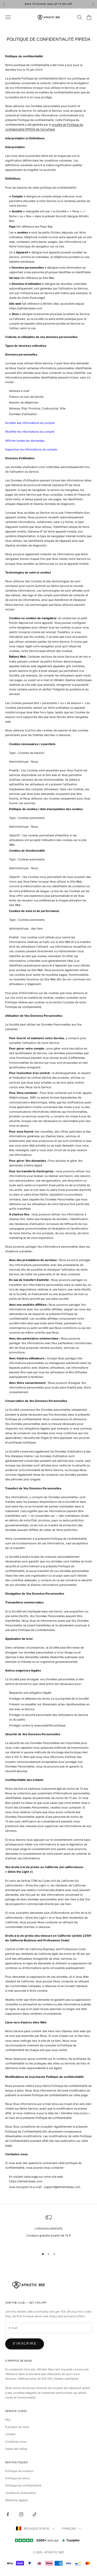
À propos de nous (17, 2427)
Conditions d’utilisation (21, 2493)
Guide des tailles (16, 2449)
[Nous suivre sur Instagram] (21, 2514)
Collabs (10, 2434)
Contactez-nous (16, 2442)
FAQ (8, 2420)
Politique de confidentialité (23, 2485)
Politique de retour (18, 2478)
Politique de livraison (19, 2471)
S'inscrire (25, 2344)
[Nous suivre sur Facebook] (8, 2514)
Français (69, 2529)
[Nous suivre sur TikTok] (35, 2514)
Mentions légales (17, 2500)
